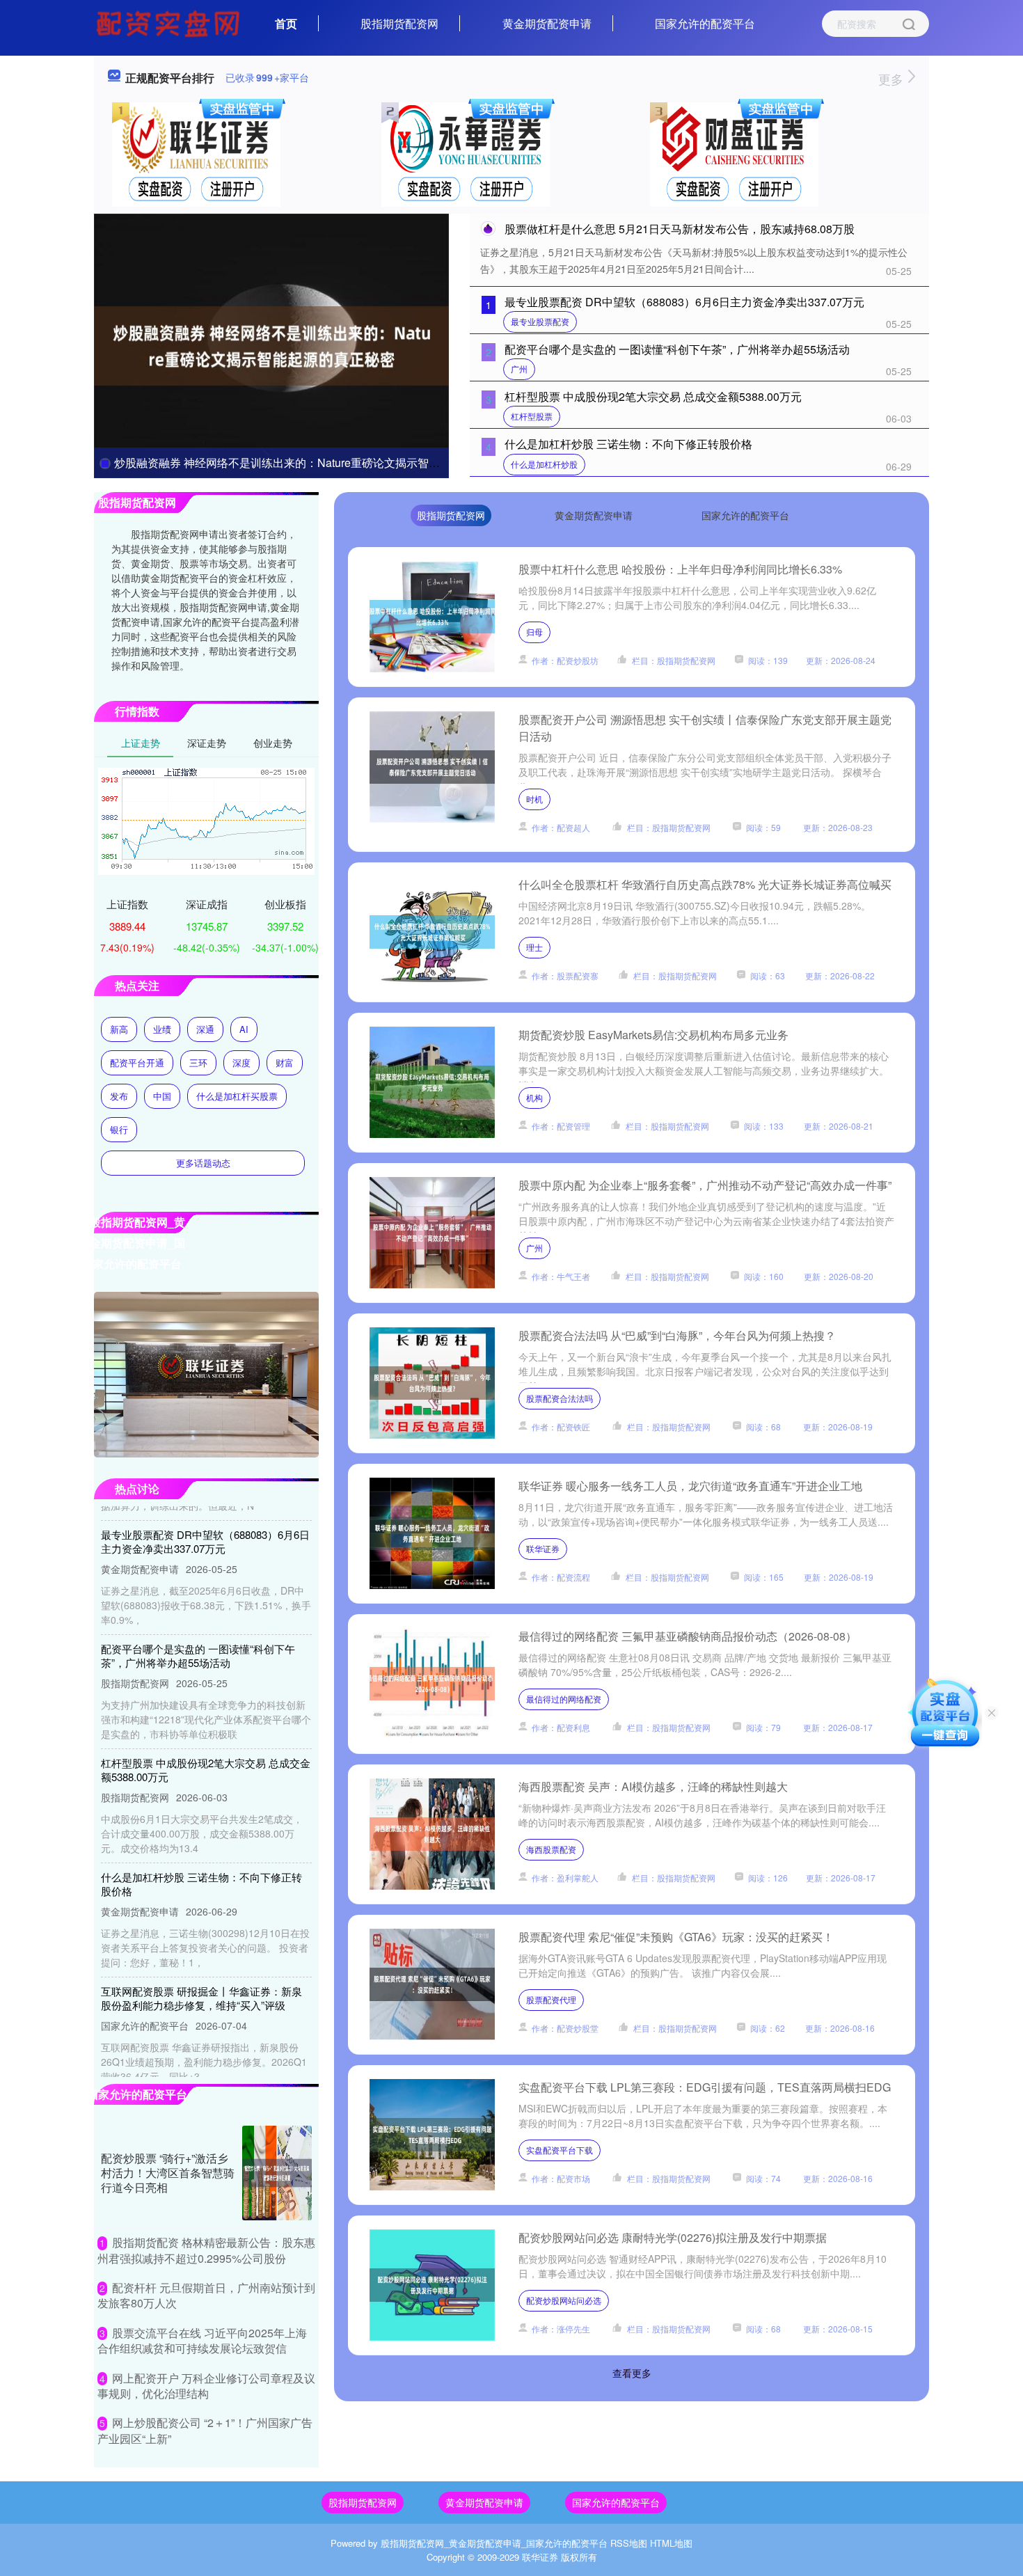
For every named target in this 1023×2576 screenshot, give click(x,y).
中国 (162, 1096)
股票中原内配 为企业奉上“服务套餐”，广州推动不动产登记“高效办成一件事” (705, 1185)
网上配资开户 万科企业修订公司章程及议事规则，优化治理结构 (206, 2386)
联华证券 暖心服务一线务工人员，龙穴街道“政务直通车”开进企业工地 (690, 1486)
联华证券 (543, 1548)
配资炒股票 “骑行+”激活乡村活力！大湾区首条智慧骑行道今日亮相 (168, 2173)
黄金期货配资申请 (547, 23)
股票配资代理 (551, 1999)
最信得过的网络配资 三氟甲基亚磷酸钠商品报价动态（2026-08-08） (688, 1636)
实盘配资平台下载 (560, 2150)
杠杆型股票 (532, 416)
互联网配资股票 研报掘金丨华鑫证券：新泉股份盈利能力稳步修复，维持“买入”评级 (201, 1968)
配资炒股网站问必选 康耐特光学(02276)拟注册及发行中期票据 (673, 2237)
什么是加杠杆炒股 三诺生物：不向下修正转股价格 (628, 444)
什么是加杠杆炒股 (544, 464)
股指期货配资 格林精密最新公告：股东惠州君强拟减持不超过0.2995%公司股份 (206, 2250)
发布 (119, 1096)
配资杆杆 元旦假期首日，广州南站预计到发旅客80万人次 (206, 2295)
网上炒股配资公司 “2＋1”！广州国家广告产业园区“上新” (205, 2430)
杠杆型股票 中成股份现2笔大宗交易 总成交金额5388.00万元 (653, 396)
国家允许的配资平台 (705, 23)
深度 (241, 1062)
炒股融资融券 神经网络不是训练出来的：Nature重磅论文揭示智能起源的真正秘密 (316, 463)
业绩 (162, 1029)
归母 (534, 632)
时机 (534, 799)
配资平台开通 (137, 1062)
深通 (205, 1029)
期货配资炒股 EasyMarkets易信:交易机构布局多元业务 (653, 1035)
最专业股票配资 (540, 321)
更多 (893, 79)
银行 (119, 1129)
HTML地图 (671, 2543)
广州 (519, 369)
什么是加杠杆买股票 (237, 1096)
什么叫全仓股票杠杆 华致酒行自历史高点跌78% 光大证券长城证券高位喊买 (705, 884)
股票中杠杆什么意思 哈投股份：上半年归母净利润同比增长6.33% (680, 569)
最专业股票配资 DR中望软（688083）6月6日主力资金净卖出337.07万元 (684, 302)
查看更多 (632, 2373)
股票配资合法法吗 (560, 1398)
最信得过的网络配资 (564, 1699)
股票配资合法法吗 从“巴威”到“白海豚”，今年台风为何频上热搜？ (677, 1335)
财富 (285, 1062)
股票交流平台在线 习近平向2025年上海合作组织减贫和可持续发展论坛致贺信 (202, 2340)
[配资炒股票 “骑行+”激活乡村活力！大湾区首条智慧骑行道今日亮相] (277, 2173)
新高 (119, 1029)
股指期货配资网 (399, 23)
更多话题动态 (203, 1163)
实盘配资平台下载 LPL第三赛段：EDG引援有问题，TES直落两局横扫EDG (705, 2087)
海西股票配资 (551, 1849)
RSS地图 (629, 2543)
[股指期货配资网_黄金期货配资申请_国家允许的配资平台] (170, 22)
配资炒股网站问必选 (564, 2300)
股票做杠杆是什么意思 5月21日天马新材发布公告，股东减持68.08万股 (680, 229)
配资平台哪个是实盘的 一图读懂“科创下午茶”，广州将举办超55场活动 (677, 349)
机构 (534, 1097)
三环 (198, 1062)
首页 (286, 23)
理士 (534, 947)
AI (244, 1029)
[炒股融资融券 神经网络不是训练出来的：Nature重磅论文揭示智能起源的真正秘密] (271, 345)
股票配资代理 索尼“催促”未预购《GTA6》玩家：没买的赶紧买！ (676, 1937)
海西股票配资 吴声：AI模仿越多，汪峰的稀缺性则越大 (653, 1786)
